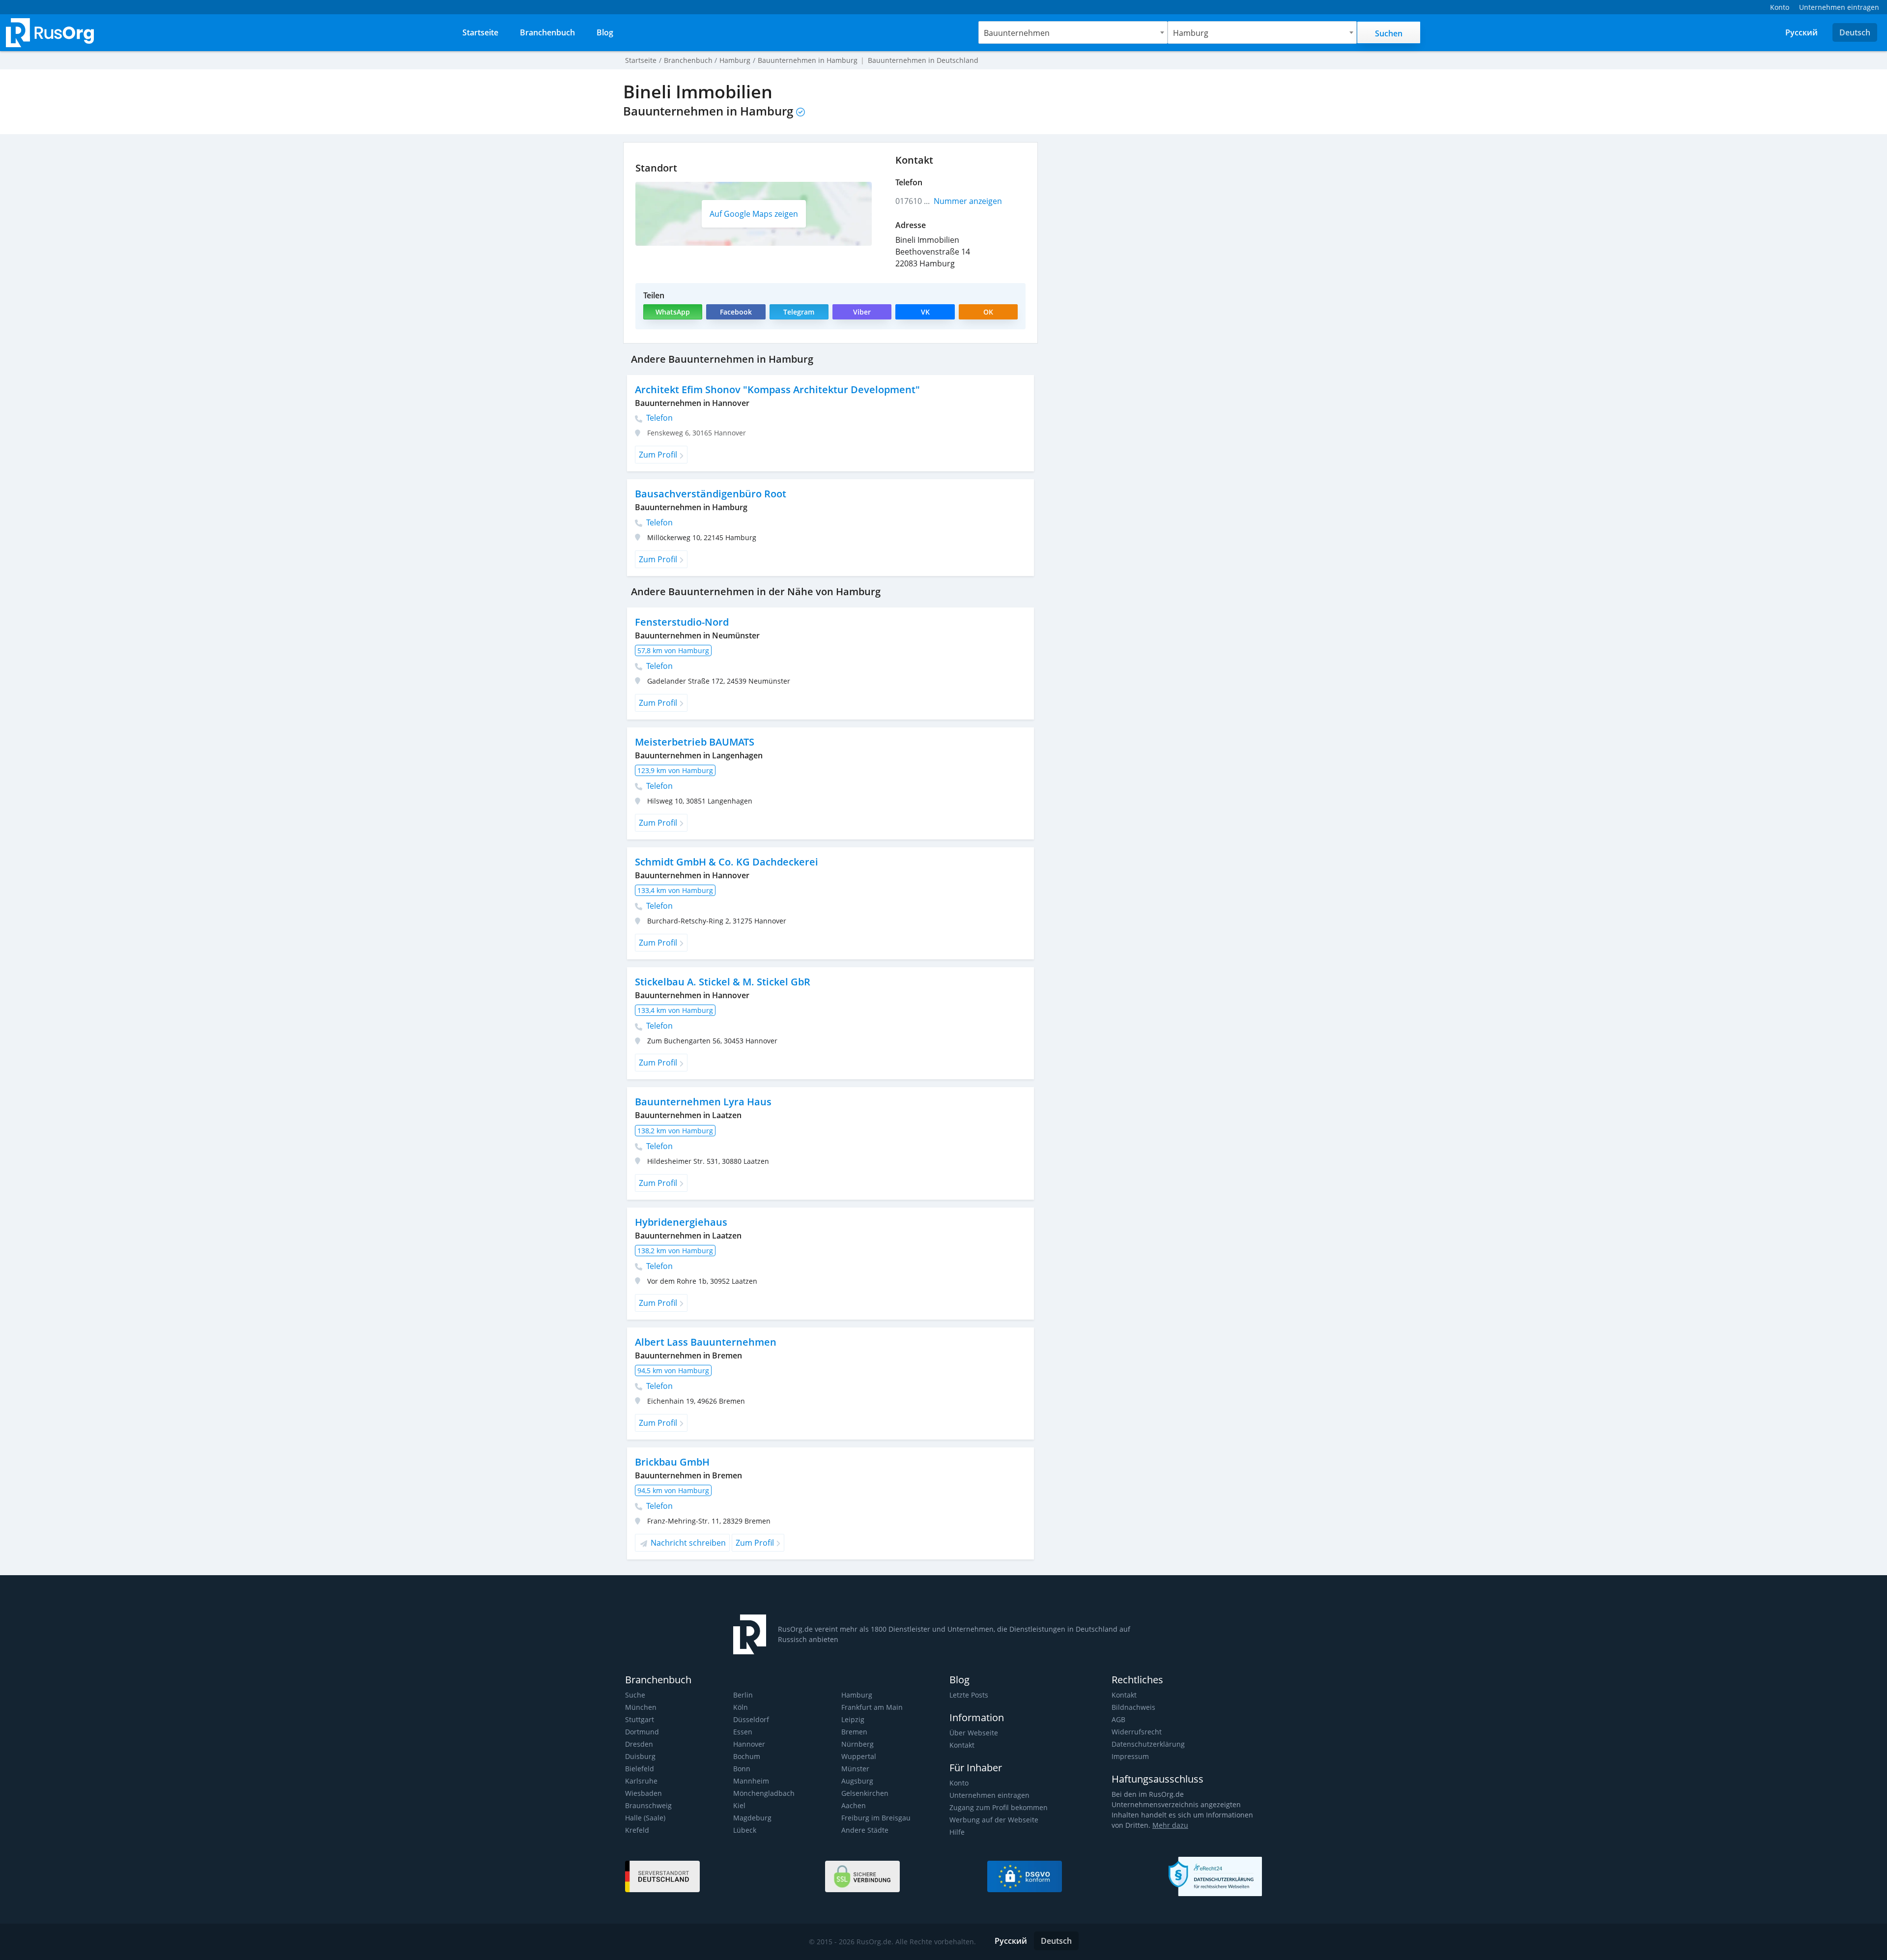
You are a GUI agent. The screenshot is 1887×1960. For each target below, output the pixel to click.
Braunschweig (648, 1805)
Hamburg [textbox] (1191, 33)
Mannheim (751, 1781)
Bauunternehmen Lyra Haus (703, 1102)
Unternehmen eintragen (989, 1795)
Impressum (1130, 1756)
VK (925, 312)
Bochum (747, 1756)
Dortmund (642, 1732)
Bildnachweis (1133, 1707)
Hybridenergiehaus (681, 1222)
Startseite (641, 60)
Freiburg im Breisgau (876, 1818)
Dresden (639, 1744)
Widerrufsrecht (1137, 1732)
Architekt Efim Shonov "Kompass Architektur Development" (777, 389)
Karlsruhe (641, 1781)
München (641, 1707)
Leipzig (853, 1719)
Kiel (739, 1805)
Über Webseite (974, 1733)
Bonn (742, 1769)
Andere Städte (865, 1830)
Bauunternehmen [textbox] (1017, 33)
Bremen (854, 1732)
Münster (855, 1769)
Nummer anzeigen (968, 201)
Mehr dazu (1170, 1825)
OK (988, 312)
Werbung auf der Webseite (994, 1820)
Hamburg (857, 1695)
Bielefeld (640, 1769)
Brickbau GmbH (672, 1462)
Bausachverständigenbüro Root (711, 494)
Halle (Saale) (645, 1818)
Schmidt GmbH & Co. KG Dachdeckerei (727, 862)
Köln (741, 1707)
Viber (862, 312)
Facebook (736, 312)
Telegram (799, 312)
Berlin (743, 1695)
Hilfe (957, 1832)
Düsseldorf (751, 1719)
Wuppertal (859, 1756)
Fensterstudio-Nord (682, 622)
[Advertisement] (1155, 211)
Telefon (658, 418)
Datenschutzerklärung (1148, 1744)
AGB (1118, 1719)
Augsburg (857, 1781)
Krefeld (637, 1830)
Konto (959, 1783)
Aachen (854, 1805)
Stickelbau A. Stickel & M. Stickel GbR (723, 982)
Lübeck (745, 1830)
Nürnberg (858, 1744)
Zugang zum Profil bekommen (999, 1807)
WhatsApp (673, 312)
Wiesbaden (643, 1793)
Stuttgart (640, 1719)
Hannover (749, 1744)
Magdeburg (752, 1818)
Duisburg (640, 1756)
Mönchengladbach (764, 1793)
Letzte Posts (969, 1695)
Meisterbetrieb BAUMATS (695, 742)
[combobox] (1073, 32)
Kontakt (962, 1745)
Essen (743, 1732)
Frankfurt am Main (872, 1707)
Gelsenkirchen (865, 1793)
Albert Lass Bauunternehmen (706, 1342)
